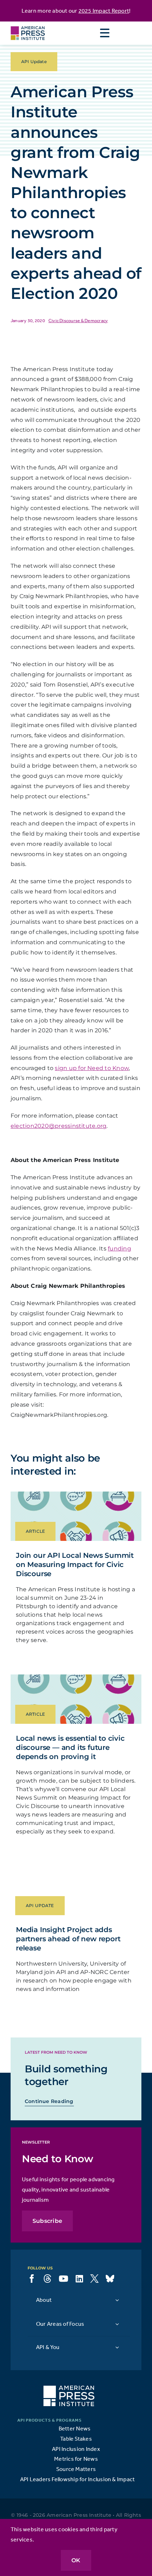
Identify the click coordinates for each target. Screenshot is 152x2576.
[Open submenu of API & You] (117, 2347)
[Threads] (47, 2279)
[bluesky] (110, 2279)
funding (119, 1249)
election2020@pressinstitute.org (59, 1126)
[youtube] (63, 2279)
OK (76, 2560)
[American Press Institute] (28, 24)
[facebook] (32, 2279)
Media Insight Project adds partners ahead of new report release (68, 1939)
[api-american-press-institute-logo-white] (69, 2389)
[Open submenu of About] (117, 2300)
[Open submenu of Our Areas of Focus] (117, 2324)
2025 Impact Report (104, 11)
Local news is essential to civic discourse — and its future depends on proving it (70, 1747)
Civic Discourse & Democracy (78, 321)
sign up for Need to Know (92, 1068)
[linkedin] (79, 2279)
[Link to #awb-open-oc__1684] (105, 33)
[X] (94, 2279)
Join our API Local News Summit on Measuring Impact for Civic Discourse (75, 1564)
